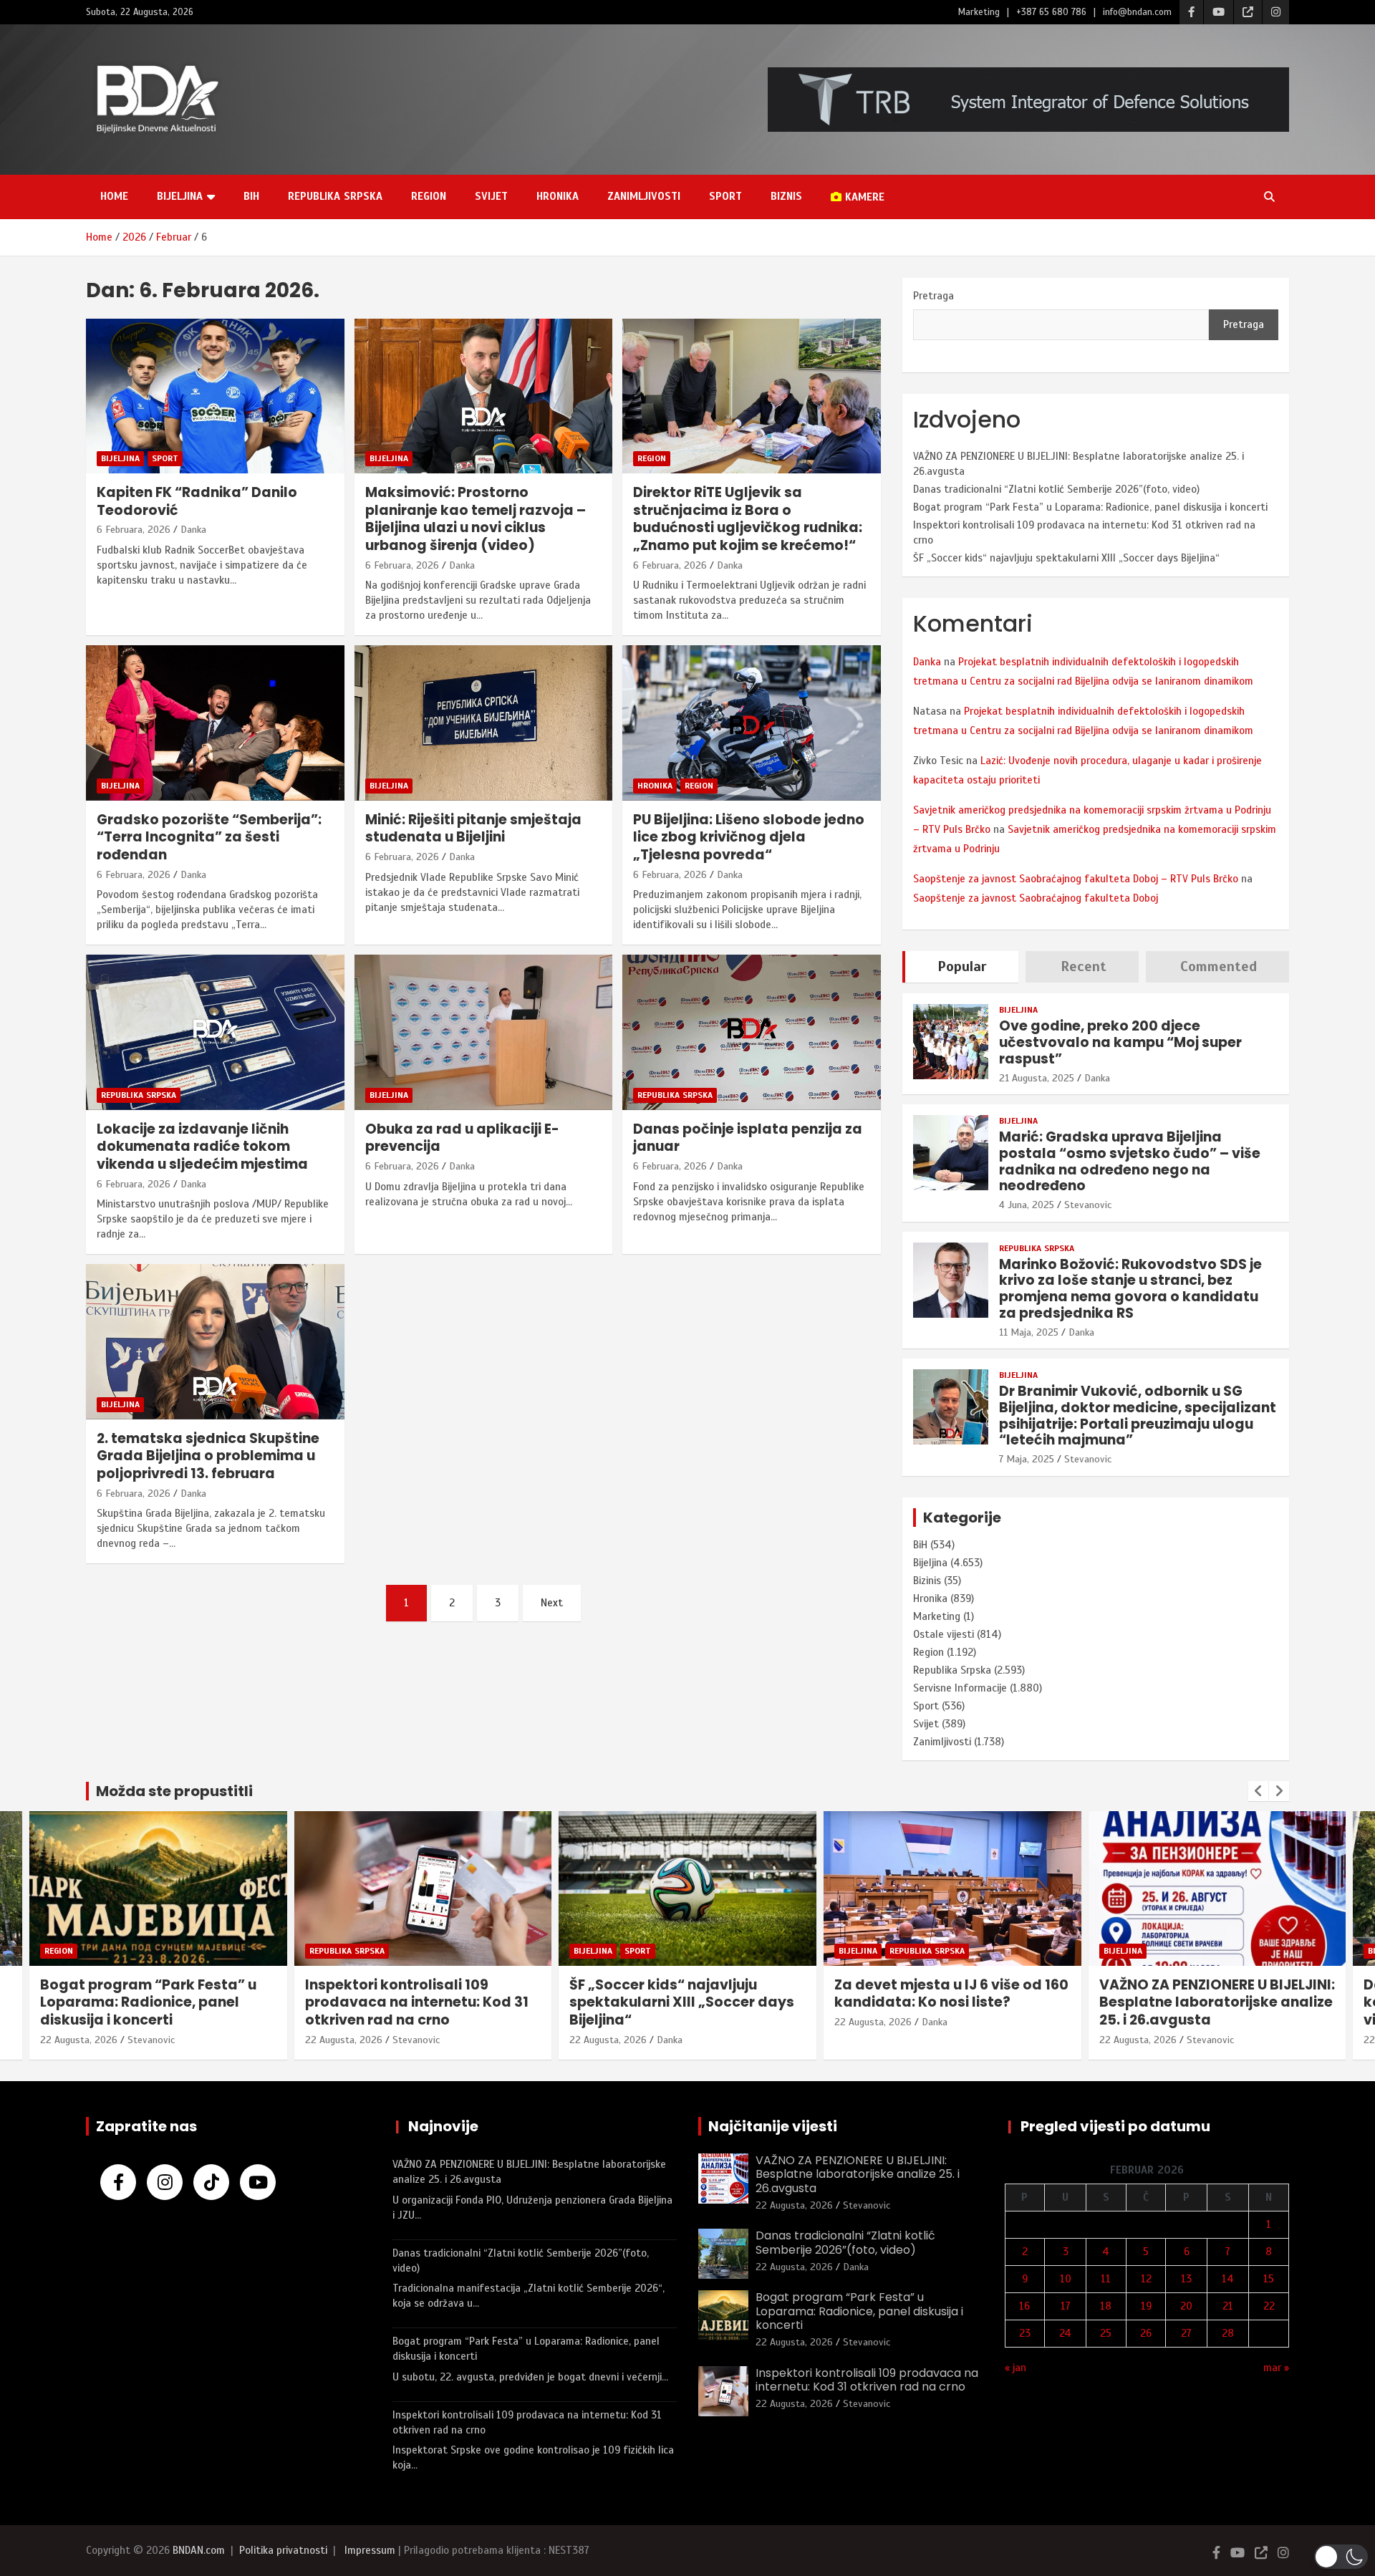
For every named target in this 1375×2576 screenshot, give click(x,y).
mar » (1276, 2368)
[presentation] (1258, 1791)
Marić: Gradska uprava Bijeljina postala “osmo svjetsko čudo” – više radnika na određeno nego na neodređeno (1130, 1161)
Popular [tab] (962, 966)
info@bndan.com (1137, 12)
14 (1228, 2279)
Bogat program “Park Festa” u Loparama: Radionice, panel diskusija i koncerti (1090, 507)
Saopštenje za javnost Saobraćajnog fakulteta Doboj (1036, 898)
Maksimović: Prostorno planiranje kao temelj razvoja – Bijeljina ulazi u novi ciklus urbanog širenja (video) (476, 519)
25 (1106, 2333)
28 (1228, 2333)
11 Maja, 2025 (1029, 1332)
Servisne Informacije (960, 1688)
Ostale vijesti (944, 1634)
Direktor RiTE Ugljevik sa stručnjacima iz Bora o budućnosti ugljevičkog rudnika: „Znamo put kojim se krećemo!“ (748, 519)
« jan (1015, 2368)
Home (114, 196)
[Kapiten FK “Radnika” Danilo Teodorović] (215, 396)
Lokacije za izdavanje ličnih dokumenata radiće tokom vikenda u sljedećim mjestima (202, 1147)
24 (1065, 2333)
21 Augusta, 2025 (1037, 1078)
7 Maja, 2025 (1027, 1459)
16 (1024, 2306)
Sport (725, 196)
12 (1146, 2279)
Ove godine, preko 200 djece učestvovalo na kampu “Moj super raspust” (1120, 1042)
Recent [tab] (1084, 966)
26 (1146, 2333)
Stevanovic (1088, 1205)
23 (1025, 2333)
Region (429, 196)
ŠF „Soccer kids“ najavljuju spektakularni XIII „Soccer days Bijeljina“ (1066, 558)
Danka (193, 530)
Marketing (979, 12)
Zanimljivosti (644, 196)
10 (1066, 2279)
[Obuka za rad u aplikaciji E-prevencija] (484, 1033)
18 (1106, 2306)
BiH (251, 196)
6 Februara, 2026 (134, 530)
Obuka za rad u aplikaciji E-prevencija (462, 1138)
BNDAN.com (199, 2550)
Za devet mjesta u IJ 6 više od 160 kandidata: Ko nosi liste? (951, 1994)
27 (1186, 2333)
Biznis (786, 196)
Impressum (370, 2550)
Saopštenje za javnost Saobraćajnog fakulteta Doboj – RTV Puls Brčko (1076, 879)
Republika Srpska (335, 196)
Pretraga (933, 296)
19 (1146, 2306)
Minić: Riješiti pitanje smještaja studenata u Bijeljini (473, 829)
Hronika (558, 196)
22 (1269, 2306)
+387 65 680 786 (1051, 12)
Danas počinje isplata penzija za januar (748, 1138)
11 (1106, 2279)
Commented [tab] (1219, 966)
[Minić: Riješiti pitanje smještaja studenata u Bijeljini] (484, 723)
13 (1186, 2279)
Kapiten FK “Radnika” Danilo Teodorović (197, 501)
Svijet (491, 196)
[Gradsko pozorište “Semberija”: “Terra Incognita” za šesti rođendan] (215, 723)
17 (1066, 2306)
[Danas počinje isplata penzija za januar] (752, 1033)
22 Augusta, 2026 (79, 2040)
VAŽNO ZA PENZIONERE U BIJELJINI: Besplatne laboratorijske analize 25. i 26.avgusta (1217, 2002)
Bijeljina (180, 196)
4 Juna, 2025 (1027, 1205)
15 (1269, 2279)
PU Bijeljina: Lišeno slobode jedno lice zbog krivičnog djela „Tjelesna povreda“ (749, 837)
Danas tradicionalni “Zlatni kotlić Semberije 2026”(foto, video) (1056, 489)
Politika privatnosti (283, 2550)
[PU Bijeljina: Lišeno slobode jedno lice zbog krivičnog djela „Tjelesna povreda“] (752, 723)
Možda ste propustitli (174, 1791)
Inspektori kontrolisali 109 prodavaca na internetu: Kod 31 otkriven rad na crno (417, 2002)
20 (1186, 2306)
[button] (1341, 2557)
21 (1228, 2306)
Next (552, 1603)
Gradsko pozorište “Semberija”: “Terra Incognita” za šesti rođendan (209, 837)
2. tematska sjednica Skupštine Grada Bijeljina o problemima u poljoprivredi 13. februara (208, 1456)
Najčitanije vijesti (773, 2126)
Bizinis (927, 1581)
